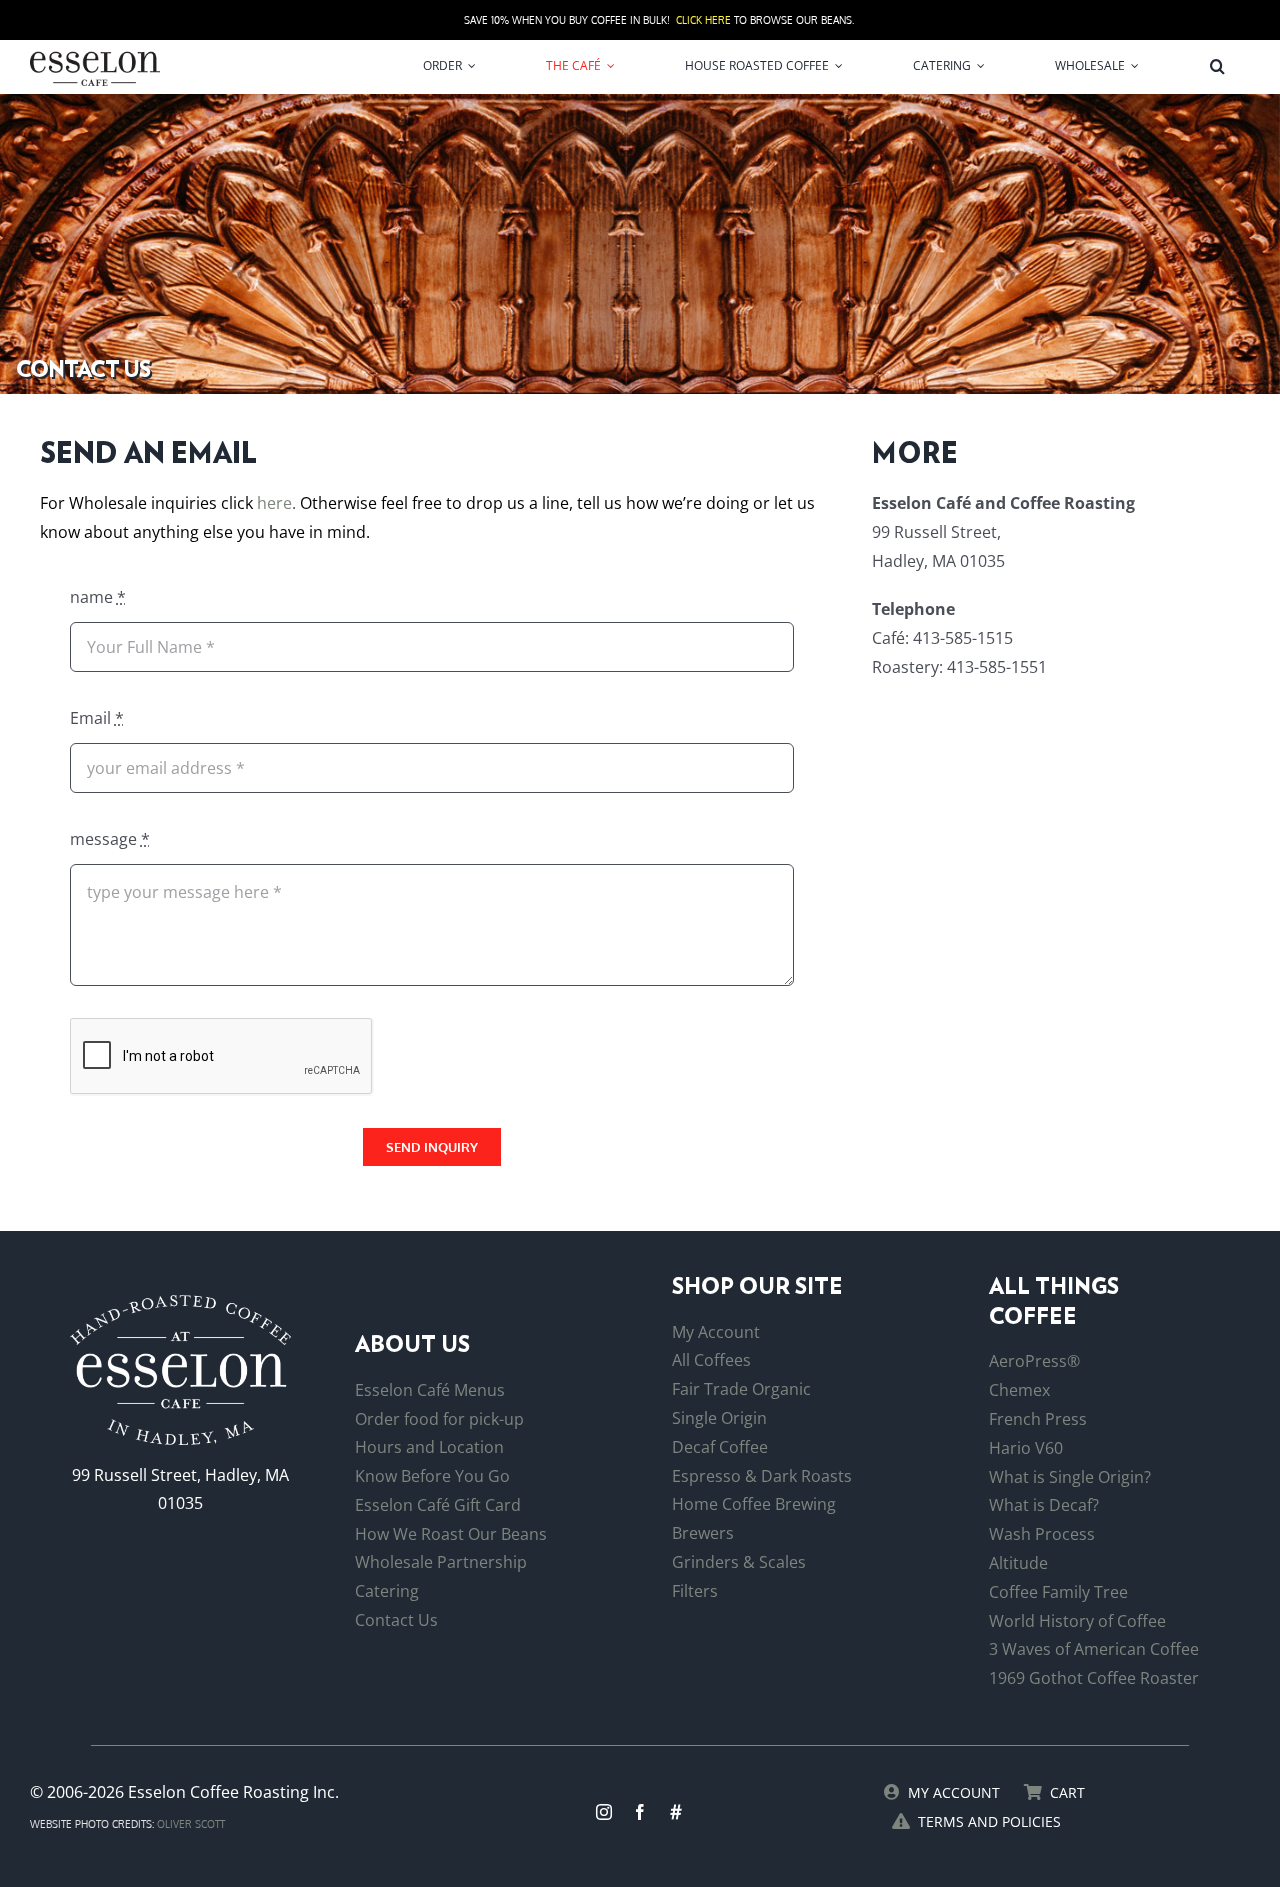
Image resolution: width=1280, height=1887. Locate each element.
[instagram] (604, 1812)
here (274, 503)
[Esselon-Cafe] (95, 55)
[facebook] (640, 1812)
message (110, 839)
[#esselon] (676, 1812)
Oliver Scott (191, 1824)
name (98, 597)
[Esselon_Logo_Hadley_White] (180, 1303)
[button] (1217, 66)
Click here (703, 20)
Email (97, 718)
